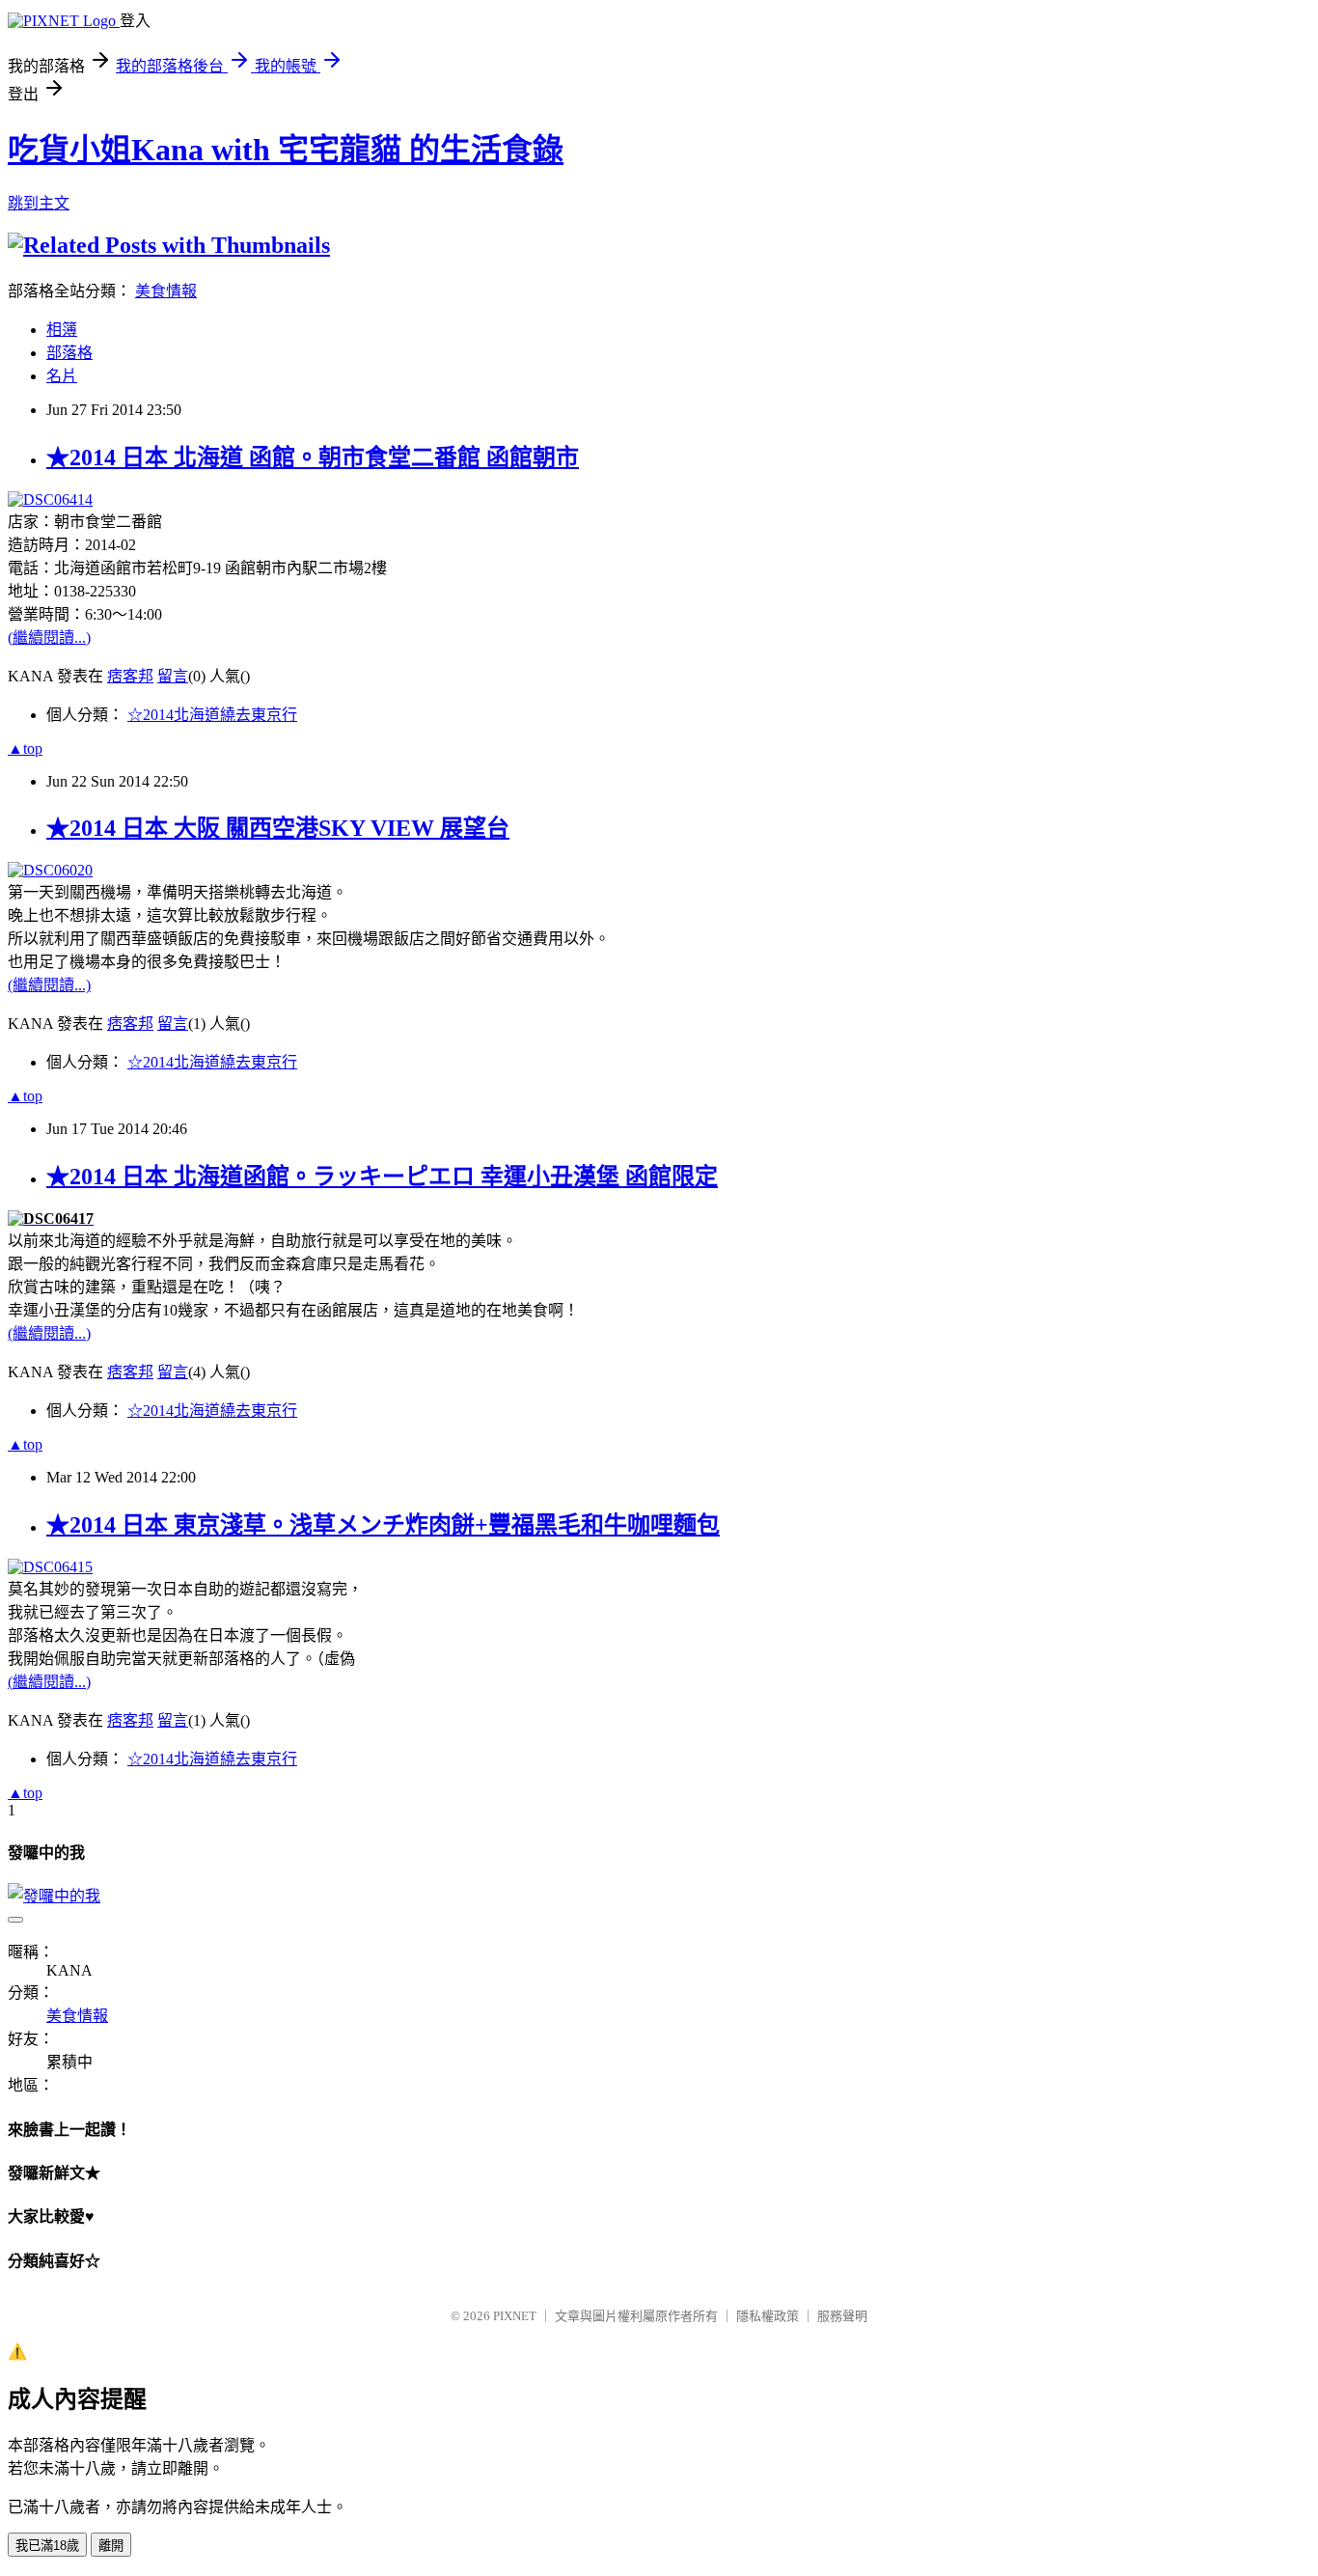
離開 (111, 2546)
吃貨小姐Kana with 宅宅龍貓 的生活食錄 (286, 150)
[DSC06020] (50, 870)
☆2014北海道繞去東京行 (212, 715)
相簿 (62, 330)
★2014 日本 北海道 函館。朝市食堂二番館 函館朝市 (313, 457)
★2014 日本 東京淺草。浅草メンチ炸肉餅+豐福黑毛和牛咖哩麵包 (383, 1525)
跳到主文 (39, 203)
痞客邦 (130, 676)
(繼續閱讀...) (49, 637)
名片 (62, 376)
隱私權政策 (768, 2316)
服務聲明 (842, 2316)
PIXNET (515, 2316)
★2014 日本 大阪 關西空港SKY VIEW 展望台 (278, 828)
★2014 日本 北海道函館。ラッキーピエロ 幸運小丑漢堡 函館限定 (382, 1177)
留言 (173, 676)
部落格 (69, 353)
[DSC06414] (50, 499)
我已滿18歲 (47, 2546)
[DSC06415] (50, 1567)
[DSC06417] (51, 1219)
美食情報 (166, 291)
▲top (25, 748)
